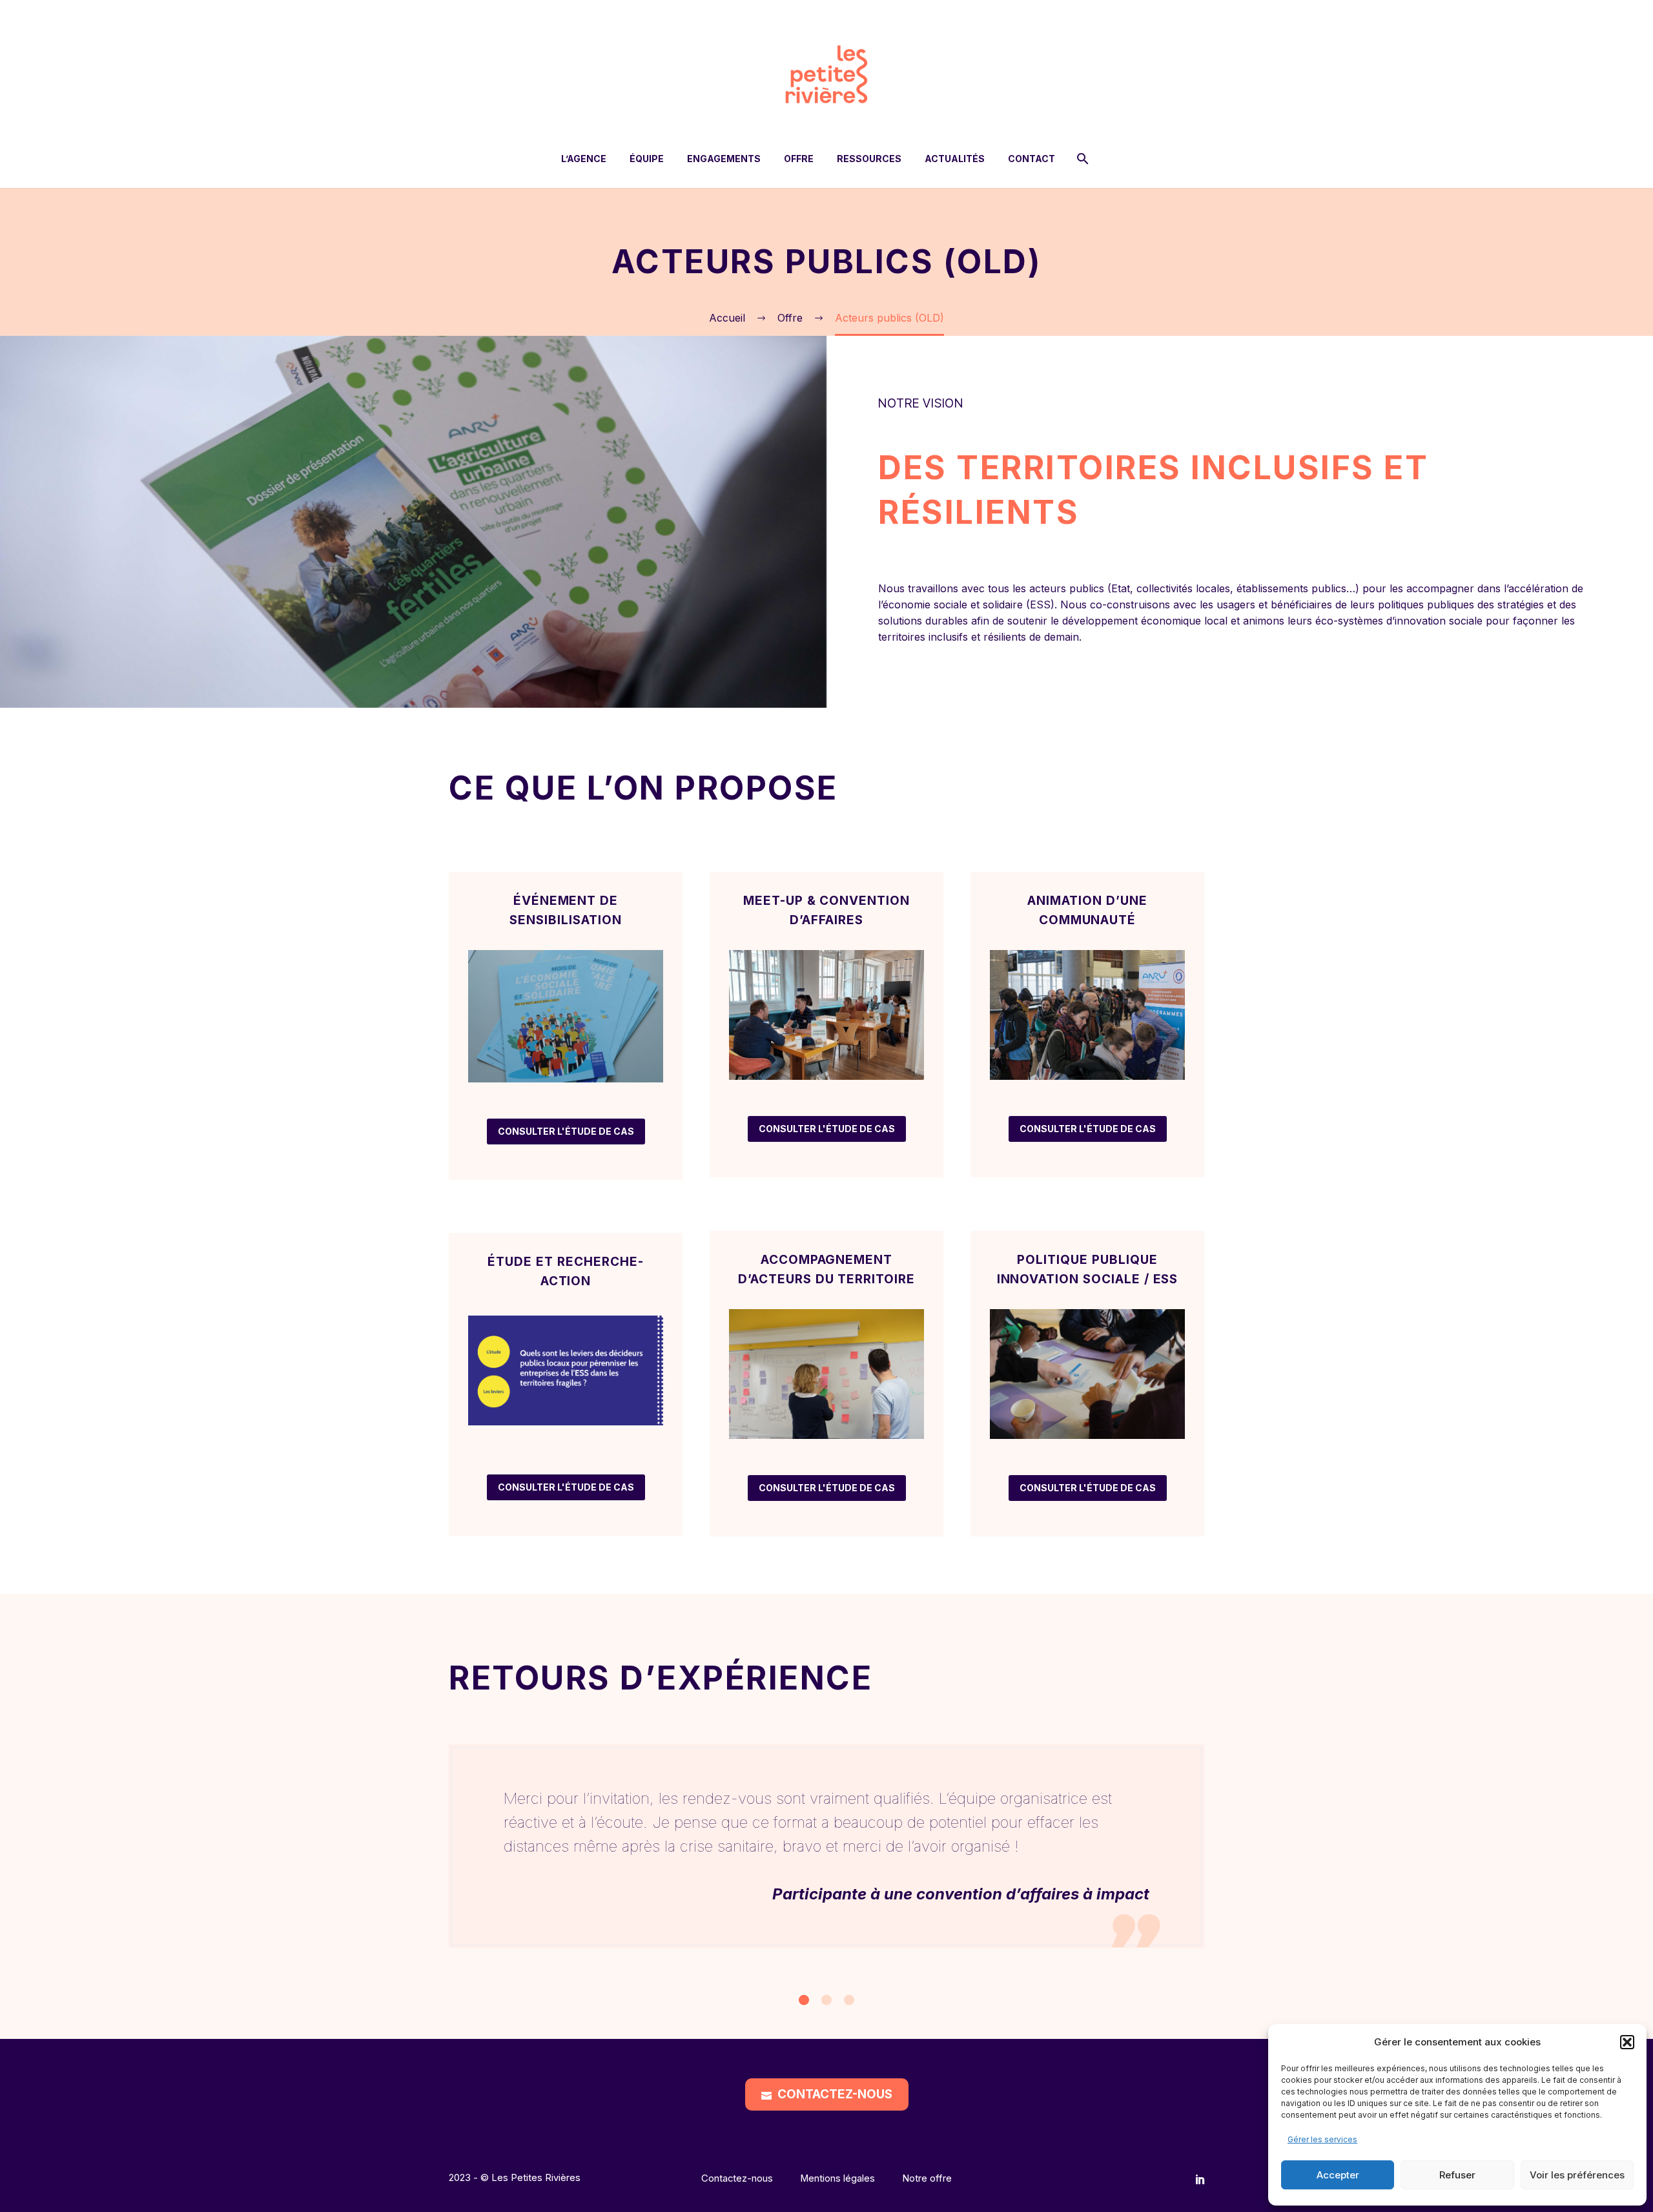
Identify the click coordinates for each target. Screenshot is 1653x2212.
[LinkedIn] (1200, 2179)
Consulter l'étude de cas (566, 1131)
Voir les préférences (1577, 2175)
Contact (1032, 159)
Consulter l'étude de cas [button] (566, 1487)
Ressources (869, 159)
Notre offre (927, 2179)
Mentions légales (837, 2179)
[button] (1627, 2042)
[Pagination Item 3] (849, 2000)
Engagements (724, 159)
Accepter (1338, 2175)
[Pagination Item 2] (826, 2000)
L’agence (584, 159)
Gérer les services (1322, 2139)
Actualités (955, 159)
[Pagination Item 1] (804, 2000)
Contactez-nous (827, 2094)
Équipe (647, 159)
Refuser (1457, 2175)
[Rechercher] (1081, 159)
